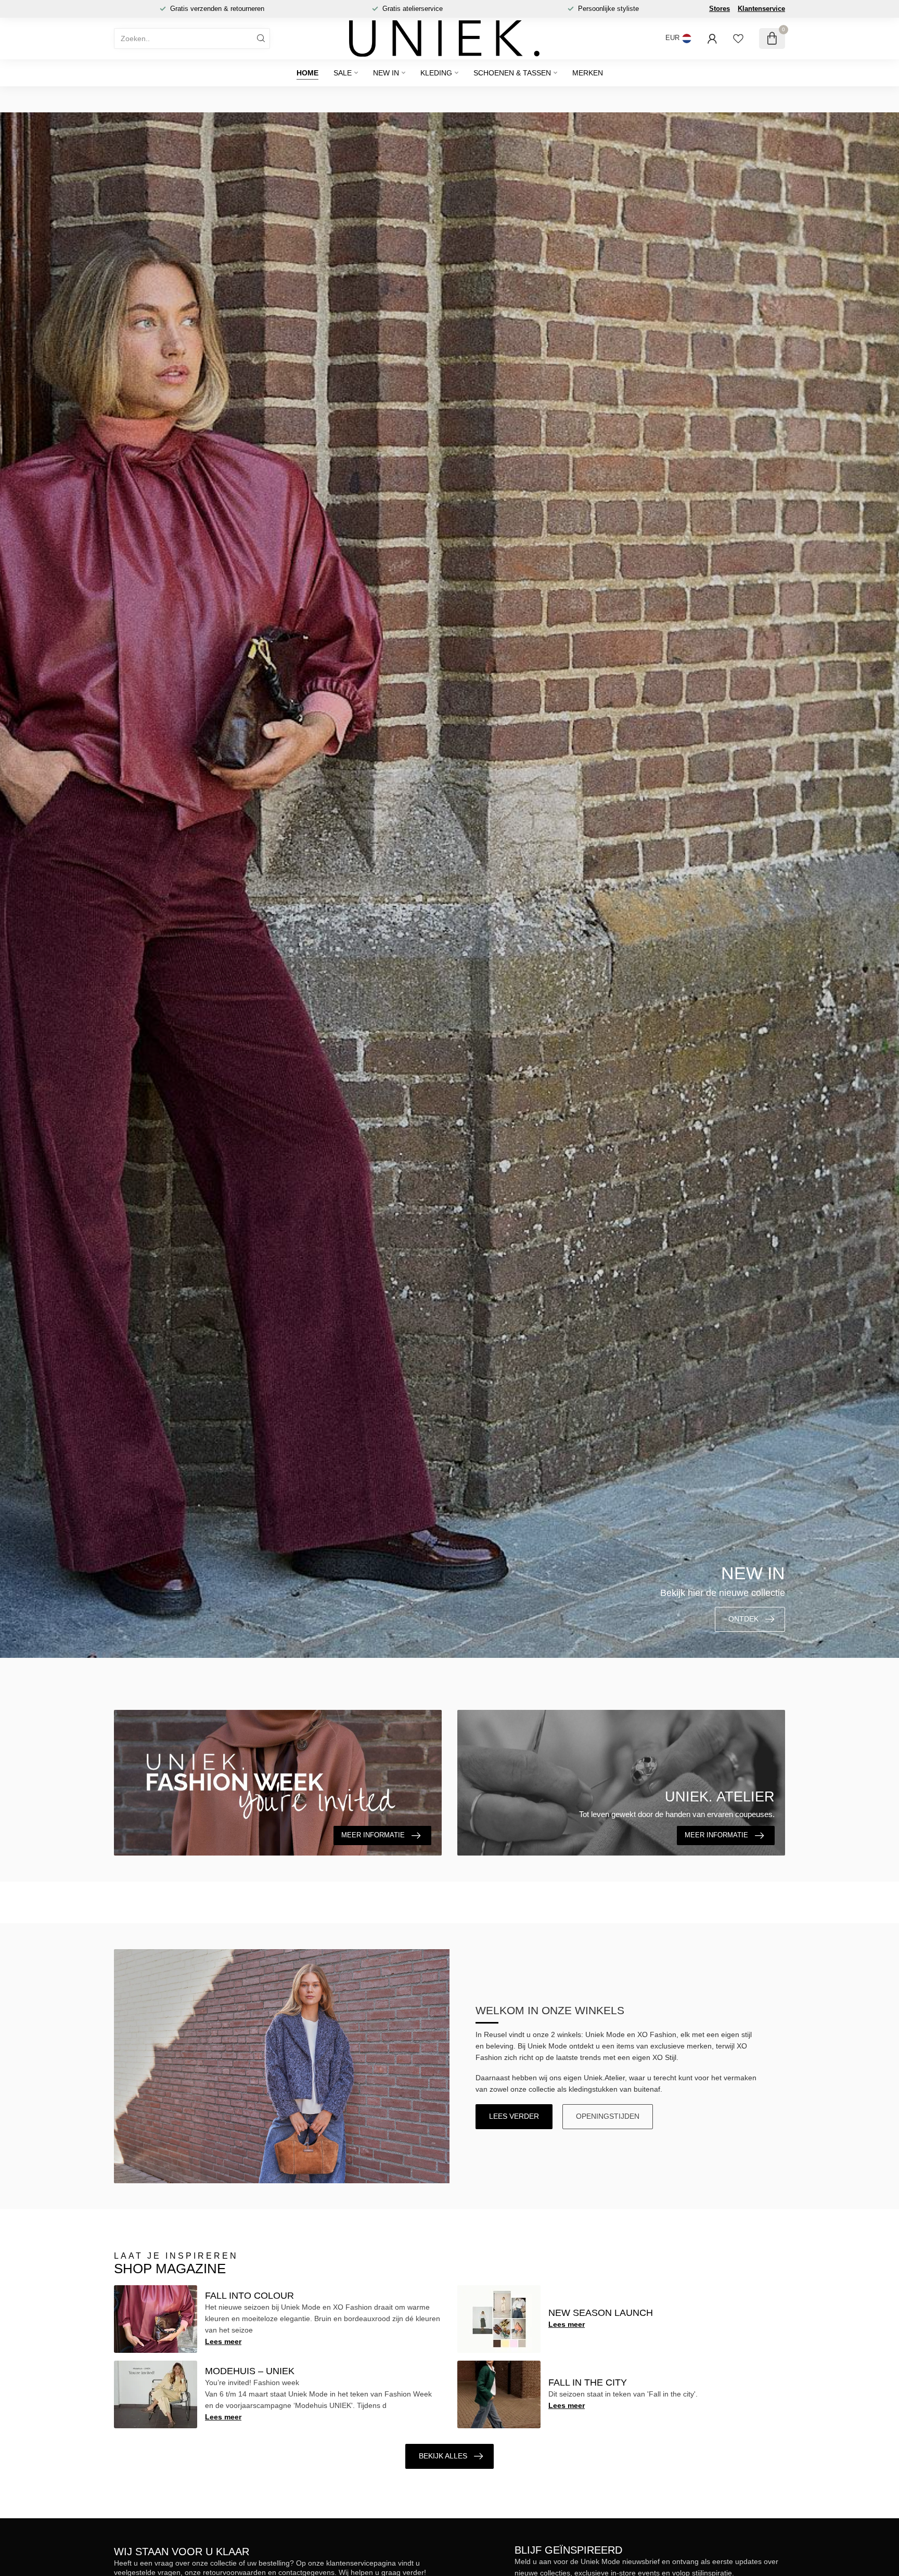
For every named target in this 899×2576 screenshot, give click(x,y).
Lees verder (514, 2116)
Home (307, 73)
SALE (343, 73)
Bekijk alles (443, 2456)
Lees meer (223, 2341)
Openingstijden (608, 2116)
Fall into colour (249, 2296)
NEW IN (386, 73)
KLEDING (436, 73)
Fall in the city (588, 2382)
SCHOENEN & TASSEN (512, 73)
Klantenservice (761, 9)
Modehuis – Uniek (250, 2371)
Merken (588, 73)
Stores (720, 9)
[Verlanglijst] (738, 38)
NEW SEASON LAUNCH (601, 2313)
